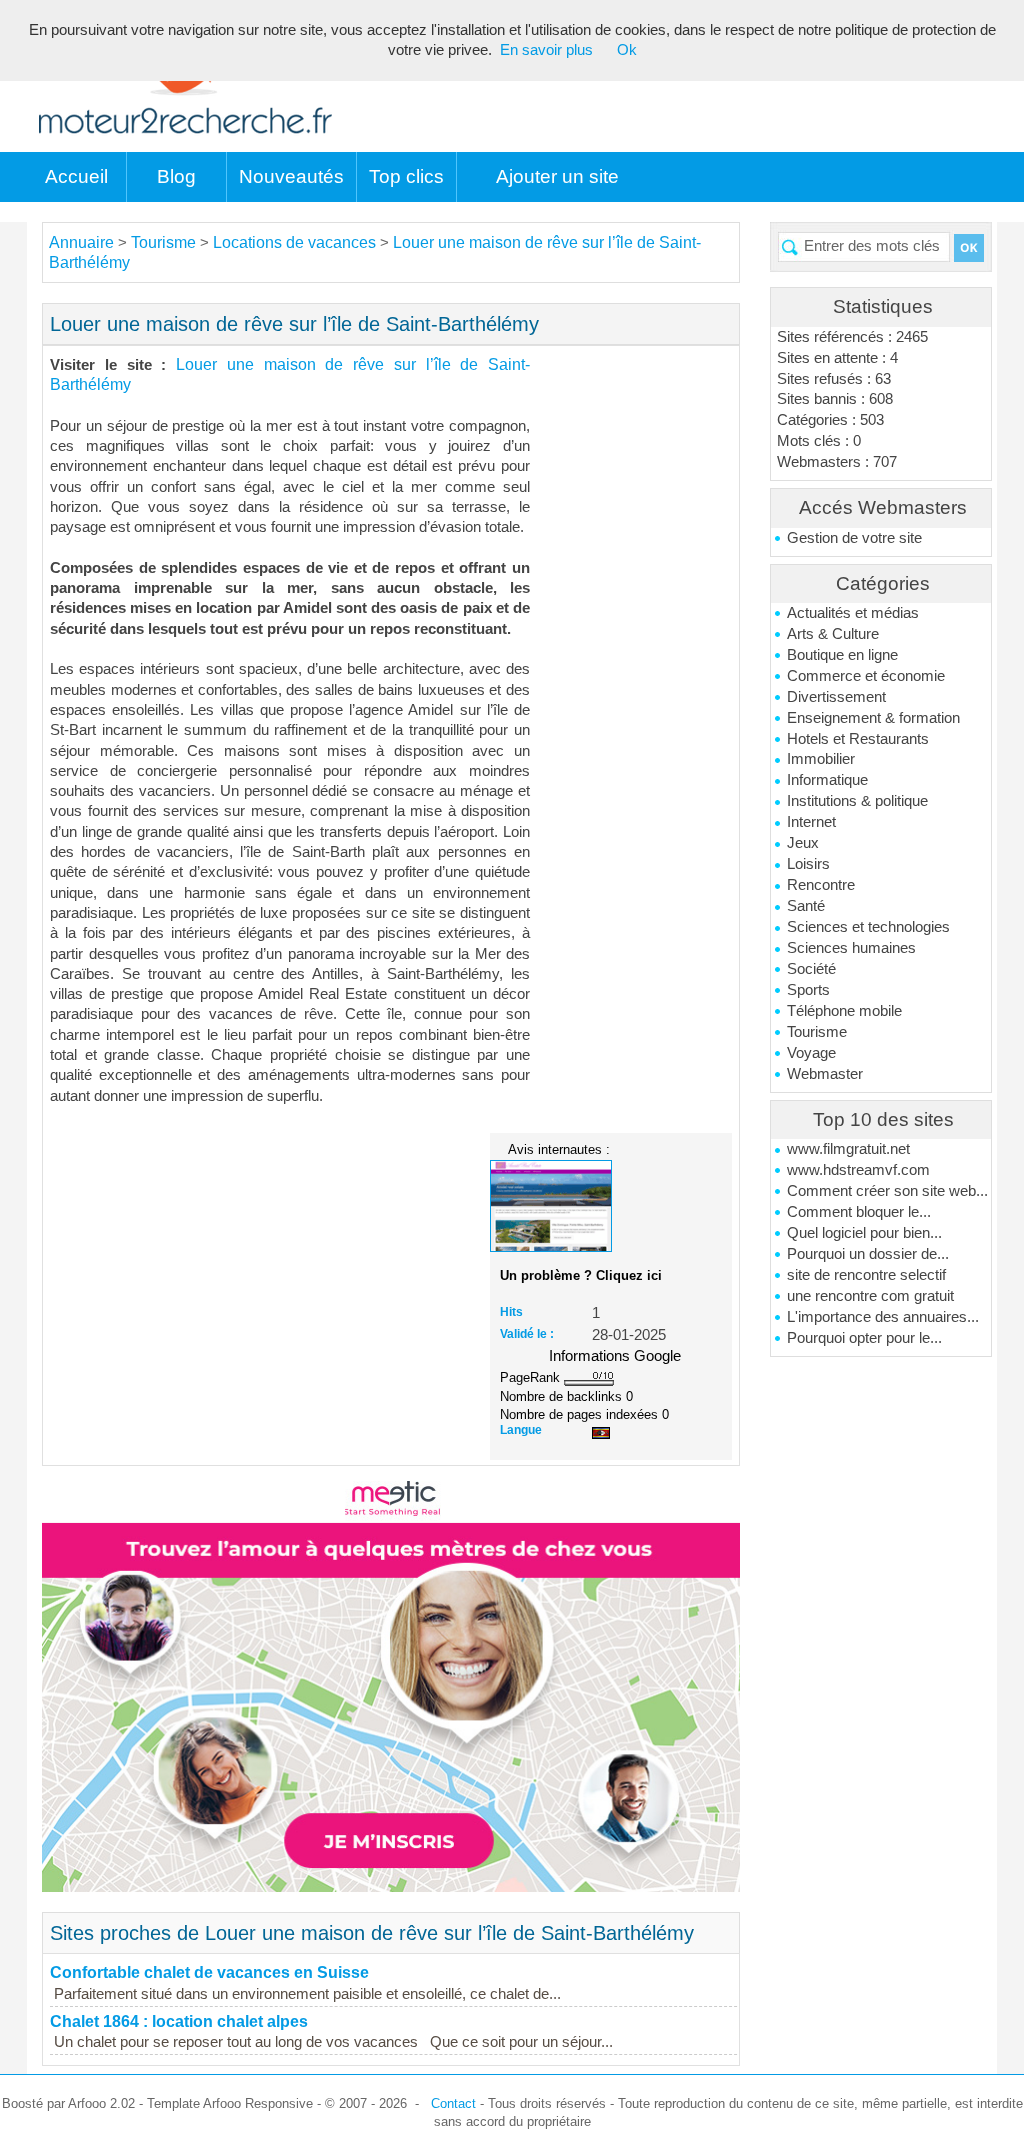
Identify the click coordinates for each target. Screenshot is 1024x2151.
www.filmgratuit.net (848, 1149)
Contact (453, 2103)
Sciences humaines (851, 948)
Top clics (406, 176)
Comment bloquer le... (859, 1212)
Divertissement (836, 697)
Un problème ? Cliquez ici (581, 1275)
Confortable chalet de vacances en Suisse (209, 1972)
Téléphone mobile (844, 1011)
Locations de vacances (294, 242)
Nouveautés (291, 176)
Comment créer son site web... (887, 1191)
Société (811, 969)
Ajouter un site (557, 176)
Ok (627, 50)
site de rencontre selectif (866, 1275)
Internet (811, 822)
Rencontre (821, 885)
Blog (176, 176)
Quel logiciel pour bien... (864, 1233)
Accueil (76, 176)
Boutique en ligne (842, 655)
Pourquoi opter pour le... (864, 1338)
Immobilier (821, 759)
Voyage (811, 1053)
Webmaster (825, 1074)
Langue (521, 1430)
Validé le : (527, 1334)
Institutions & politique (857, 801)
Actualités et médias (853, 613)
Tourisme (817, 1032)
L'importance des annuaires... (883, 1317)
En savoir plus (546, 50)
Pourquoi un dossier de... (868, 1254)
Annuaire (81, 242)
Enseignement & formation (873, 718)
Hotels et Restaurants (858, 739)
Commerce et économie (866, 676)
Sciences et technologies (868, 927)
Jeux (803, 843)
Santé (806, 906)
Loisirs (808, 864)
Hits (511, 1312)
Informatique (827, 780)
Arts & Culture (833, 634)
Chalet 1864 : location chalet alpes (179, 2021)
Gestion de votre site (854, 538)
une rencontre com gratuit (870, 1296)
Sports (808, 990)
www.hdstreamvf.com (858, 1170)
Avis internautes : (559, 1149)
